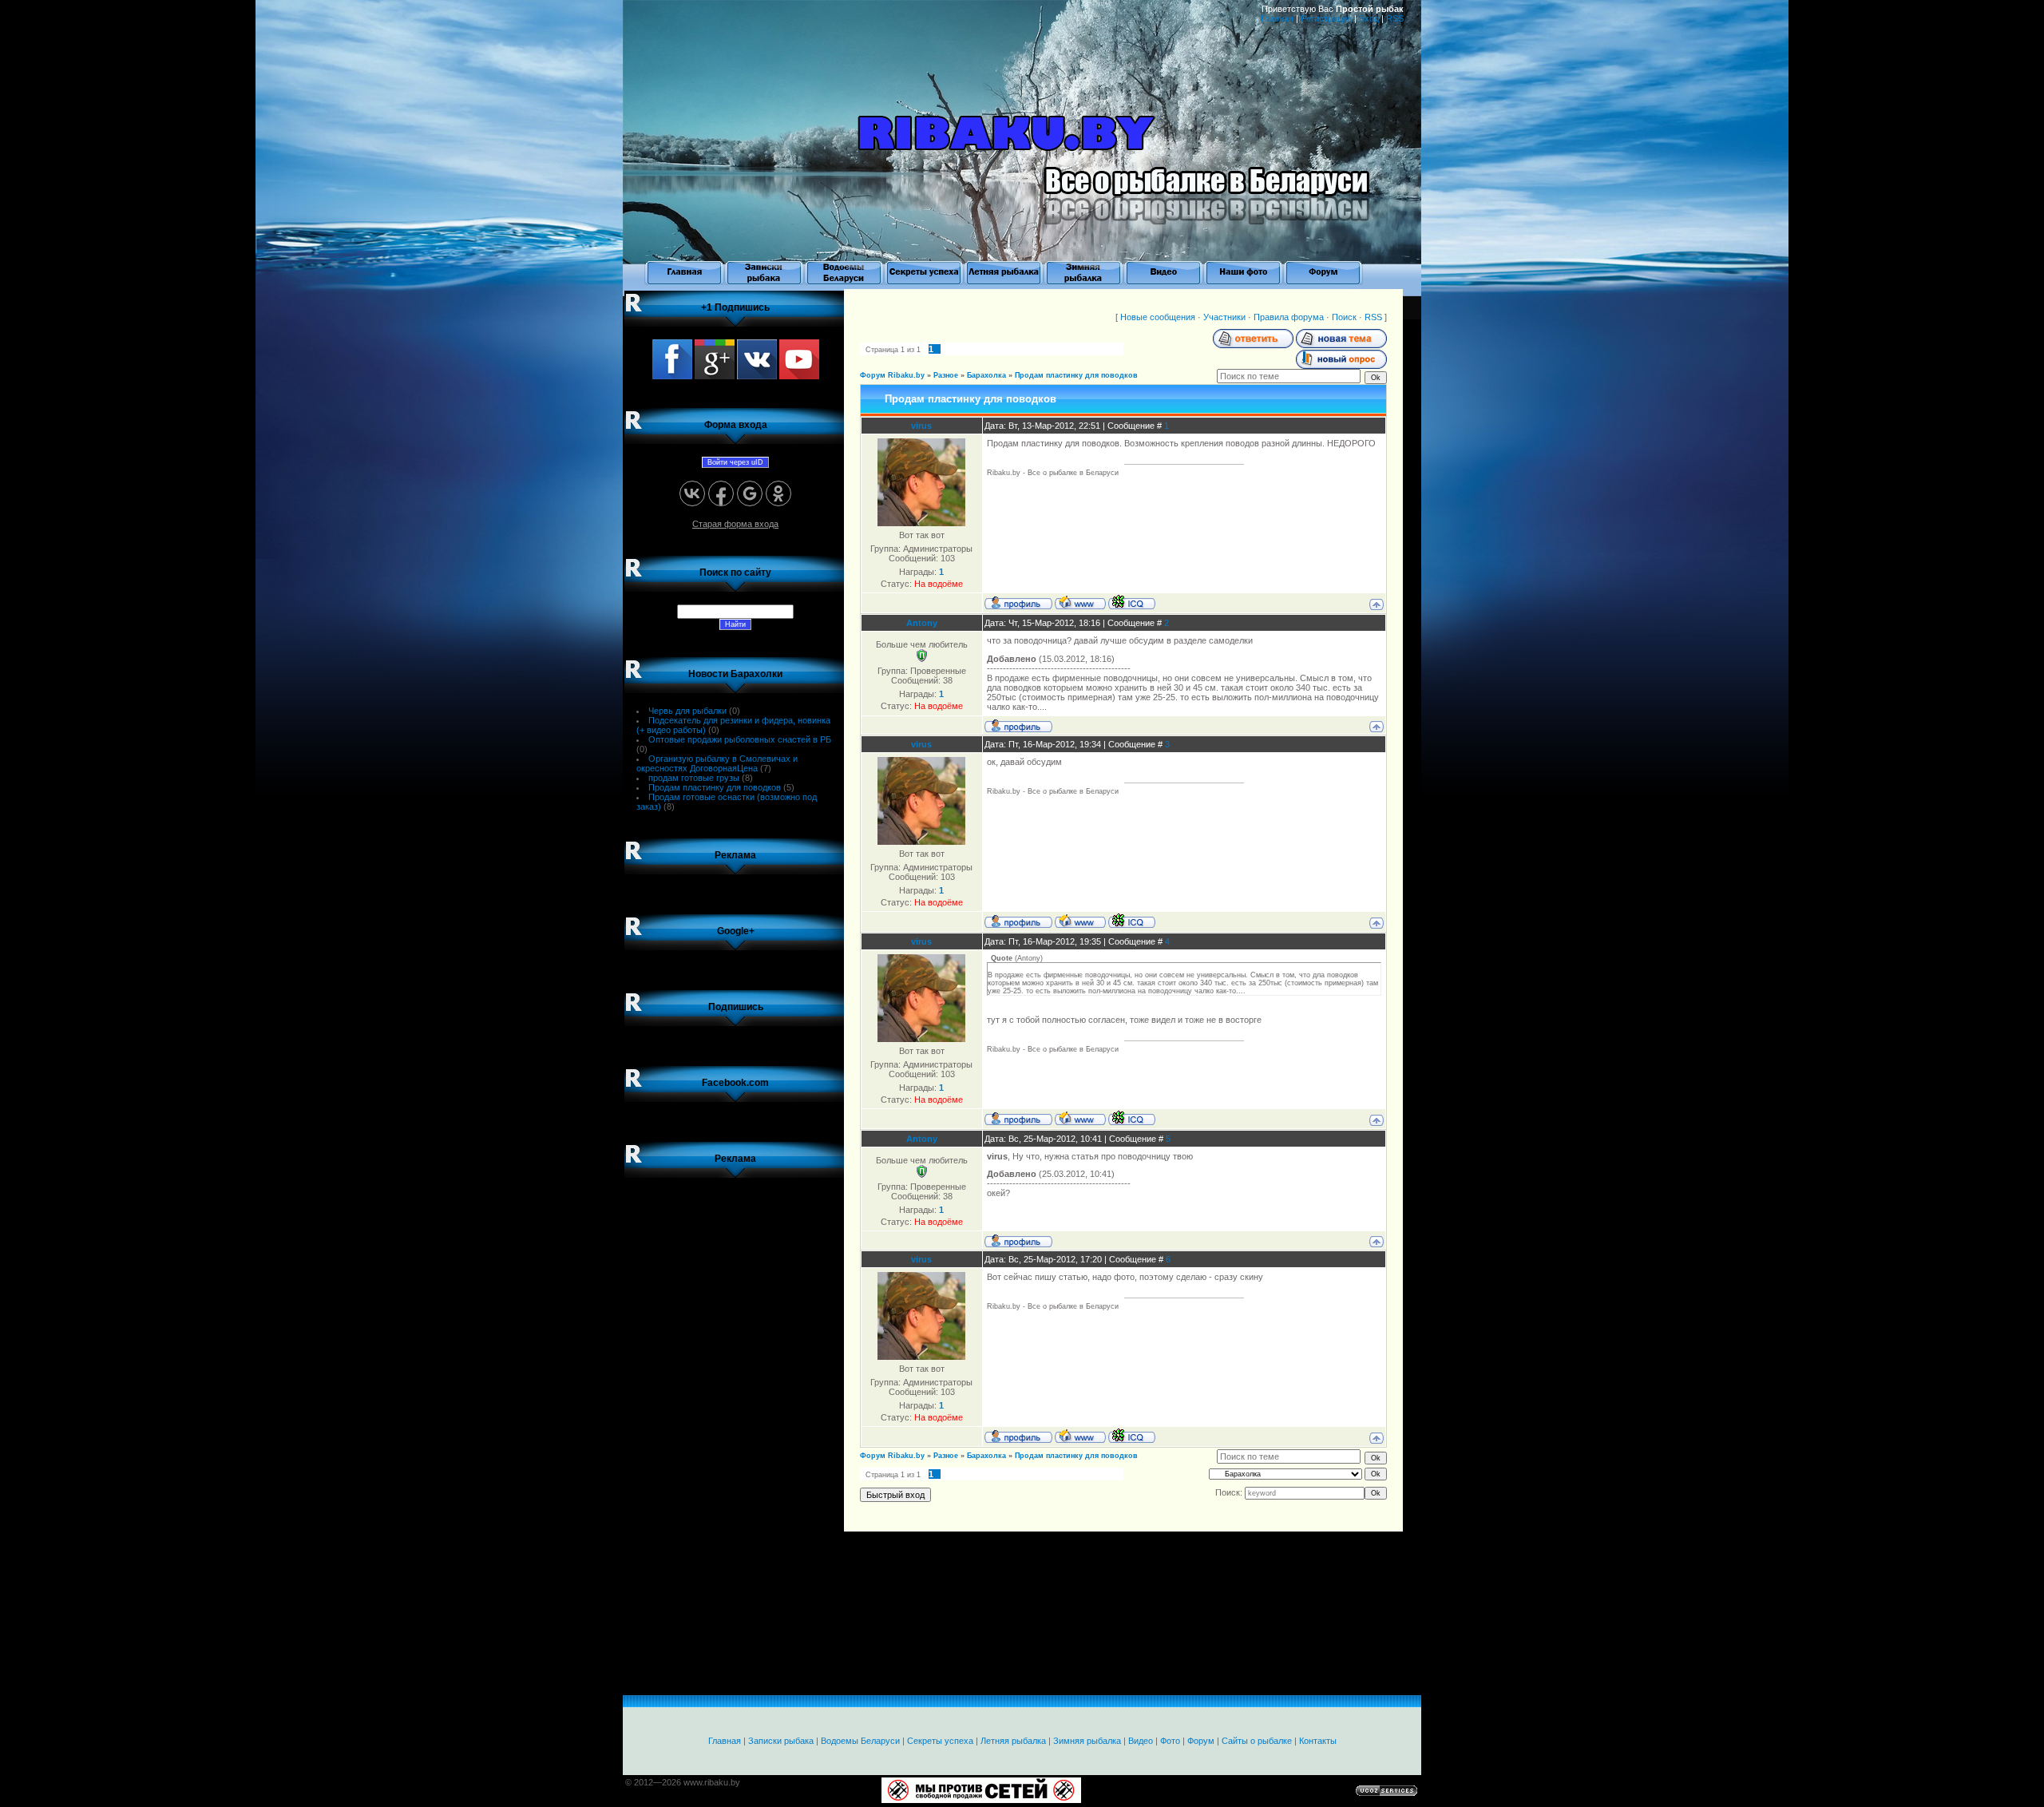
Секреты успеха (940, 1741)
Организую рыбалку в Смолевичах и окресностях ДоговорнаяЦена (717, 763)
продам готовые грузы (694, 778)
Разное (946, 375)
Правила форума (1289, 317)
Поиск (1344, 317)
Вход (1369, 18)
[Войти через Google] (750, 493)
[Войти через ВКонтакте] (692, 493)
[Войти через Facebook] (721, 493)
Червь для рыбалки (687, 711)
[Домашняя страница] (1080, 602)
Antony (922, 623)
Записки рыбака (781, 1741)
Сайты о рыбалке (1257, 1741)
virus (921, 426)
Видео (1141, 1741)
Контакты (1318, 1741)
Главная (1277, 18)
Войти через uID (735, 462)
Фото (1170, 1741)
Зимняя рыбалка (1087, 1741)
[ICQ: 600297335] (1132, 602)
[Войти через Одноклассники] (778, 493)
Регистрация (1326, 18)
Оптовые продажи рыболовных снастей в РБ (740, 739)
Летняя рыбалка (1013, 1741)
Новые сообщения (1158, 317)
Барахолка (986, 375)
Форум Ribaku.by (892, 375)
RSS (1395, 18)
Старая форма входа (735, 524)
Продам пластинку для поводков (715, 787)
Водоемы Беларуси (860, 1741)
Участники (1224, 317)
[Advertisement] (735, 1430)
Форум (1201, 1741)
